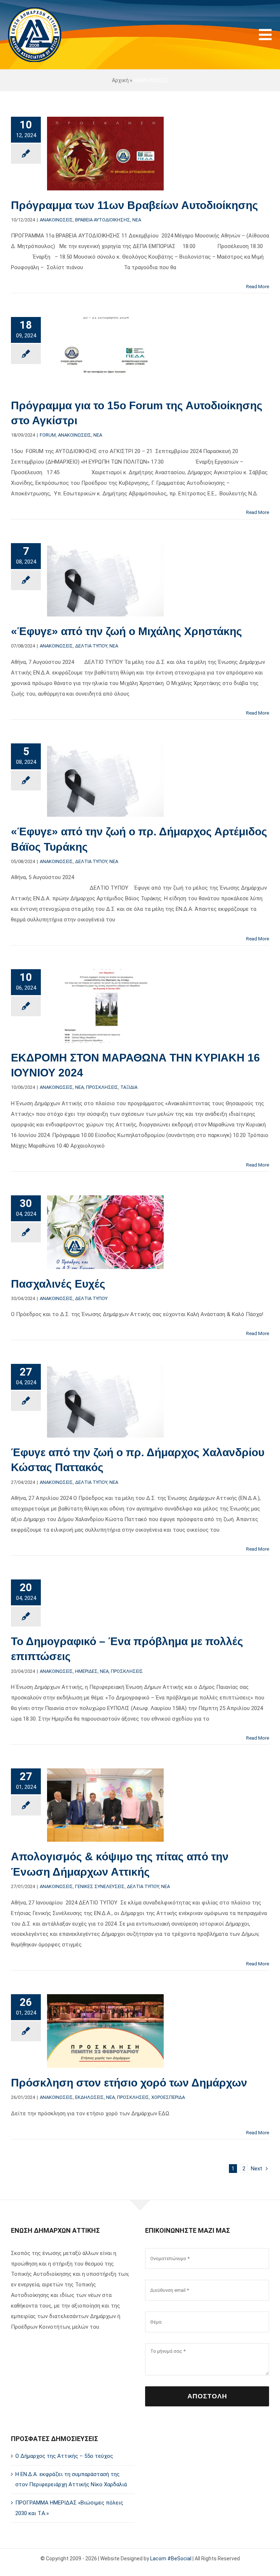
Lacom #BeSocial (171, 2558)
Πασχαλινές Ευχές (58, 1284)
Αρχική (120, 80)
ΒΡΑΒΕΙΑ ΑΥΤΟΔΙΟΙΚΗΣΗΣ (103, 220)
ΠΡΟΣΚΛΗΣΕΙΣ (102, 1087)
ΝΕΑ (137, 220)
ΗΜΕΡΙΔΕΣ (86, 1671)
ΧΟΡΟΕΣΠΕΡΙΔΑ (168, 2097)
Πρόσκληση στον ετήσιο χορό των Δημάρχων (129, 2083)
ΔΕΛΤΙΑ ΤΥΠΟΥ (91, 646)
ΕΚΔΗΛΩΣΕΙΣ (90, 2097)
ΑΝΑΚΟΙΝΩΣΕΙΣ (56, 220)
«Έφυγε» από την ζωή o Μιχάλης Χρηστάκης (127, 631)
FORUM (48, 435)
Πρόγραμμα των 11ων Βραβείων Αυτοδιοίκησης (135, 205)
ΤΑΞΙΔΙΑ (129, 1087)
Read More (258, 287)
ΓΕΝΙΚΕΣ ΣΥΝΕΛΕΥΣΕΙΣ (100, 1886)
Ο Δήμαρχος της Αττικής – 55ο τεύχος (64, 2456)
